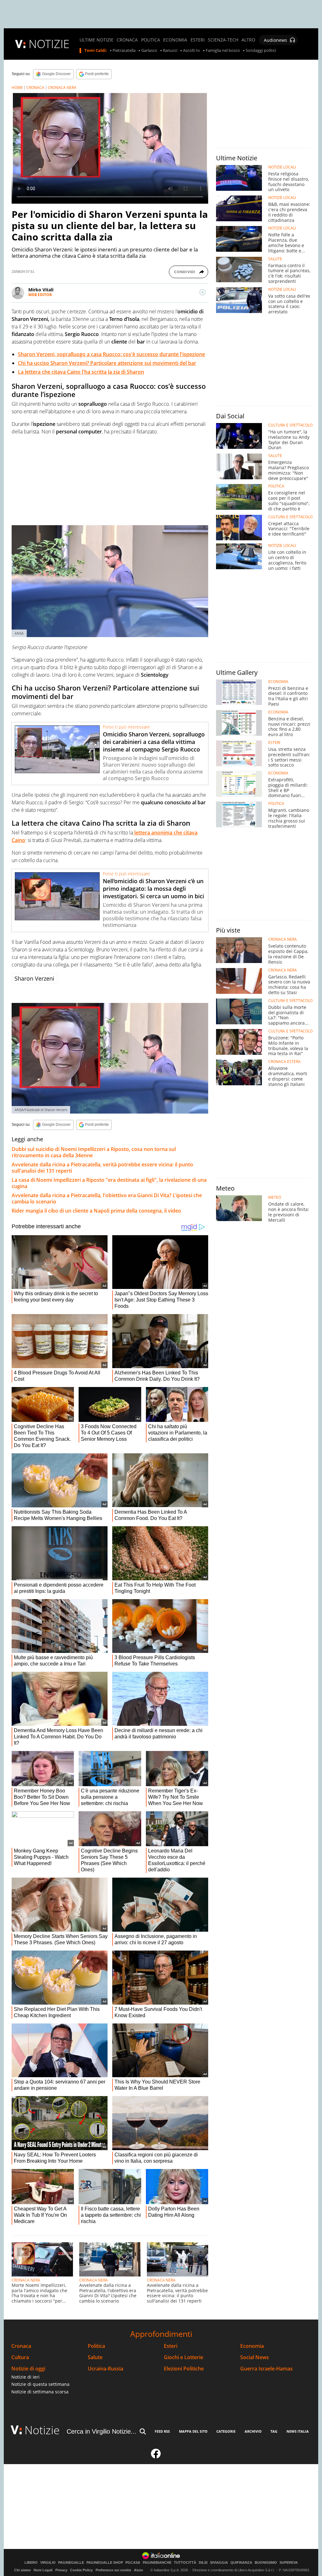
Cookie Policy (81, 2570)
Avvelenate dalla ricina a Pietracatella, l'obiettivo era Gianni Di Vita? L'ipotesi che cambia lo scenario (107, 1198)
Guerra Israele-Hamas (266, 2369)
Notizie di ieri (25, 2377)
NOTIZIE (49, 44)
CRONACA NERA (62, 88)
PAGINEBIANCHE (157, 2563)
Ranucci (170, 51)
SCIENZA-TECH (223, 40)
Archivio (253, 2431)
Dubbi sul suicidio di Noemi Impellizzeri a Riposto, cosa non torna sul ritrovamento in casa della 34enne (94, 1152)
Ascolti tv (192, 51)
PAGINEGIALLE (71, 2563)
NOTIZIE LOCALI (282, 167)
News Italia (298, 2431)
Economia (252, 2346)
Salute (95, 2357)
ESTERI (198, 40)
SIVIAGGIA (219, 2563)
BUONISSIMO (266, 2563)
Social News (255, 2357)
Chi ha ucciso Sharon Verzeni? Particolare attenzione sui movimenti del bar (107, 363)
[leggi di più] (203, 292)
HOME (17, 88)
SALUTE (275, 259)
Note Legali (43, 2570)
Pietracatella (124, 51)
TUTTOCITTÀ (185, 2563)
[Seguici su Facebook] (156, 2456)
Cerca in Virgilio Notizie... (102, 2431)
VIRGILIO (48, 2563)
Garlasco (149, 51)
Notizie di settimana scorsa (40, 2392)
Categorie (226, 2431)
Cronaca (21, 2346)
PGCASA (133, 2563)
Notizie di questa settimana (40, 2384)
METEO (275, 1197)
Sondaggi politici (261, 51)
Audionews (275, 40)
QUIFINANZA (241, 2563)
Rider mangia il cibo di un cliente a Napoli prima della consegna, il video (96, 1211)
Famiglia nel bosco (223, 51)
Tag (274, 2431)
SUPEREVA (289, 2563)
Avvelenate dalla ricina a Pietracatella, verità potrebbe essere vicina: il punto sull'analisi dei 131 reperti (102, 1168)
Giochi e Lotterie (183, 2357)
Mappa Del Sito (193, 2431)
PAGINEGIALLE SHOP (105, 2563)
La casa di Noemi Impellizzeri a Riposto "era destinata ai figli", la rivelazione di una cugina (109, 1183)
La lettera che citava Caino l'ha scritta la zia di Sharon (81, 372)
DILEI (203, 2563)
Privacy (61, 2570)
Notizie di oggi (28, 2369)
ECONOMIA (175, 40)
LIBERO (31, 2563)
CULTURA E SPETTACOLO (290, 425)
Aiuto (139, 2570)
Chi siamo (22, 2570)
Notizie (42, 2430)
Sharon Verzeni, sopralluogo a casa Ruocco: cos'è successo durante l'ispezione (111, 354)
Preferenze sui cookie (113, 2570)
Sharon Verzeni (34, 978)
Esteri (171, 2346)
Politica (96, 2346)
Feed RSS (162, 2431)
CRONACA (127, 40)
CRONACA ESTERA (284, 1062)
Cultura (20, 2357)
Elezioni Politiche (184, 2369)
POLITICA (151, 40)
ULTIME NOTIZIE (97, 40)
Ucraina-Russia (105, 2369)
